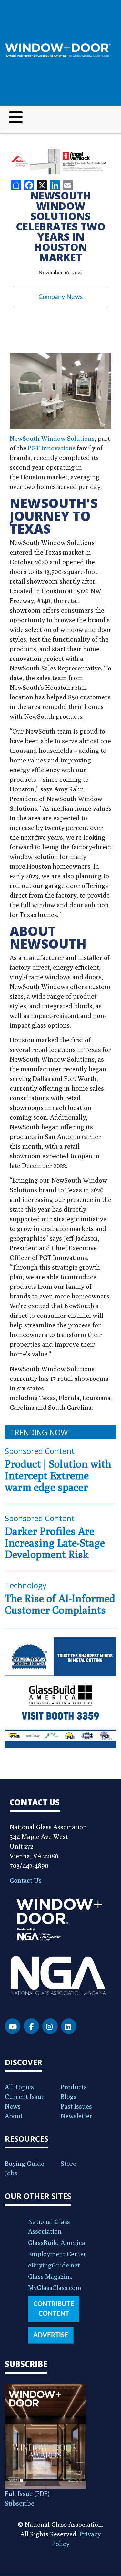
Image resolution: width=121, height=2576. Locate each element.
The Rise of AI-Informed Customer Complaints (60, 1604)
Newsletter (76, 2116)
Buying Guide (25, 2163)
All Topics (19, 2087)
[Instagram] (50, 2026)
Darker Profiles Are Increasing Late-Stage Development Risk (55, 1543)
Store (68, 2163)
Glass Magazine (50, 2276)
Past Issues (76, 2106)
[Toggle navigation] (16, 117)
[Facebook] (31, 2026)
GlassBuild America (57, 2243)
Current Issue (25, 2096)
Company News (61, 297)
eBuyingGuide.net (54, 2265)
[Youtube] (13, 2026)
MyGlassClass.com (55, 2288)
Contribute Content (54, 2309)
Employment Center (57, 2254)
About (14, 2116)
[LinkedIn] (69, 2026)
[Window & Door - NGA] (58, 50)
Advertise (51, 2335)
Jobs (11, 2173)
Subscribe (20, 2503)
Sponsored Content (40, 1451)
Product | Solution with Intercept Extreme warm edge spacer (58, 1475)
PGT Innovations (52, 448)
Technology (26, 1585)
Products (74, 2087)
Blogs (69, 2096)
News (13, 2106)
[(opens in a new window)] (60, 162)
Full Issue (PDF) (27, 2493)
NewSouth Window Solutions (52, 438)
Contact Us (26, 1880)
